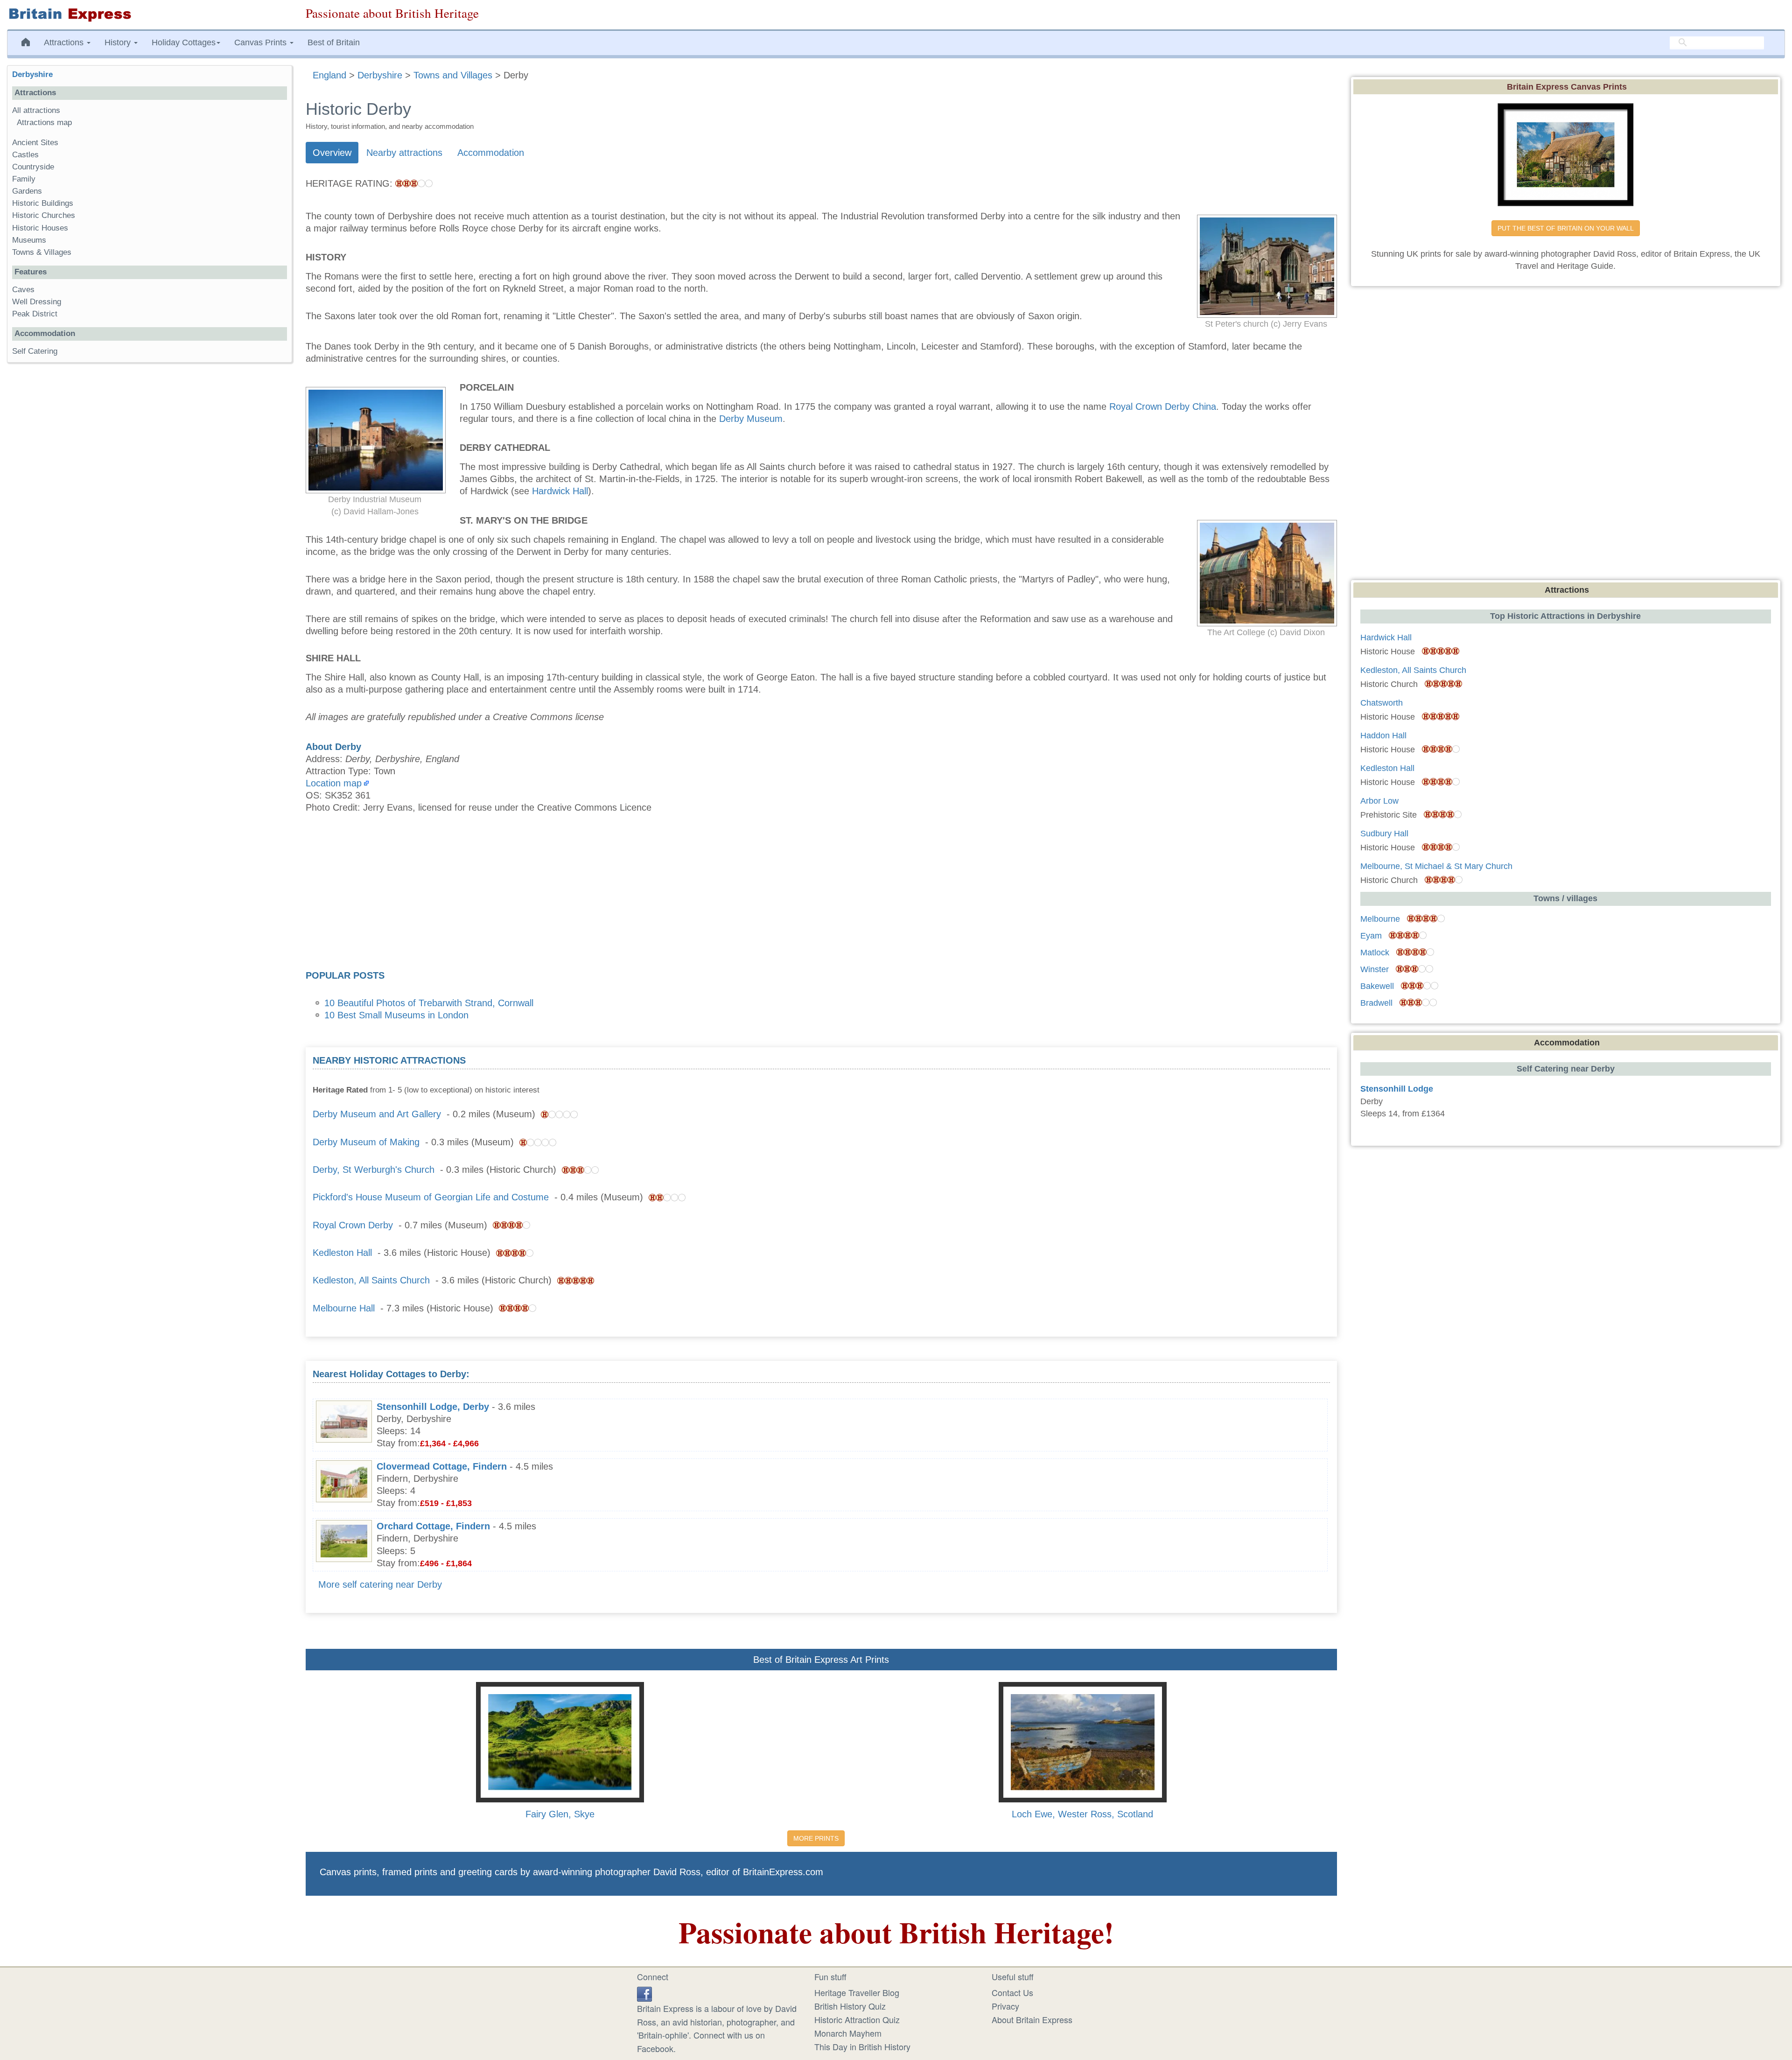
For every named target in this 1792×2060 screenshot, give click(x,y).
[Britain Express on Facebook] (644, 1992)
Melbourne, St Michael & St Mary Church (1436, 866)
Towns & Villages (42, 252)
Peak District (35, 314)
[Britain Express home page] (149, 15)
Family (24, 179)
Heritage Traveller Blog (857, 1992)
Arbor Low (1379, 801)
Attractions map (44, 123)
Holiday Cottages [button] (184, 42)
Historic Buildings (43, 203)
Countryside (33, 167)
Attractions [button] (65, 42)
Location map (334, 783)
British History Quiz (850, 2006)
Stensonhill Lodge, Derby (433, 1407)
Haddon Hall (1383, 736)
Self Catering (35, 351)
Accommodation (491, 153)
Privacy (1005, 2006)
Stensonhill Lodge (1397, 1089)
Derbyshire (32, 74)
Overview (332, 153)
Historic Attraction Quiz (857, 2019)
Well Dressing (37, 302)
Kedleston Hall (342, 1253)
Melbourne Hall (344, 1308)
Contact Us (1012, 1992)
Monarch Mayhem (848, 2033)
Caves (23, 290)
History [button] (119, 42)
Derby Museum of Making (366, 1142)
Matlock (1375, 953)
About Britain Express (1032, 2019)
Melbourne (1380, 919)
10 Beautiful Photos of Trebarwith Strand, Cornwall (429, 1003)
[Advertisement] (821, 895)
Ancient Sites (35, 143)
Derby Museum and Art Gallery (377, 1114)
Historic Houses (40, 228)
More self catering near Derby (380, 1584)
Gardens (27, 191)
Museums (29, 240)
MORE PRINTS (816, 1838)
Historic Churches (44, 215)
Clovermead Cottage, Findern (442, 1466)
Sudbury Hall (1384, 834)
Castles (25, 155)
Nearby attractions (404, 153)
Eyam (1371, 936)
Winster (1375, 969)
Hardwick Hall (560, 491)
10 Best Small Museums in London (396, 1015)
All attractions (36, 110)
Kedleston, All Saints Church (371, 1280)
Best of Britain (334, 42)
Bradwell (1376, 1003)
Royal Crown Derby (353, 1225)
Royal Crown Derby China (1163, 406)
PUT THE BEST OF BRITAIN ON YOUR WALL (1566, 228)
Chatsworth (1382, 703)
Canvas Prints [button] (262, 42)
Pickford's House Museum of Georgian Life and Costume (431, 1197)
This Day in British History (862, 2046)
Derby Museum (751, 419)
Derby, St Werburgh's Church (374, 1170)
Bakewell (1377, 986)
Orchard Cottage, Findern (433, 1526)
